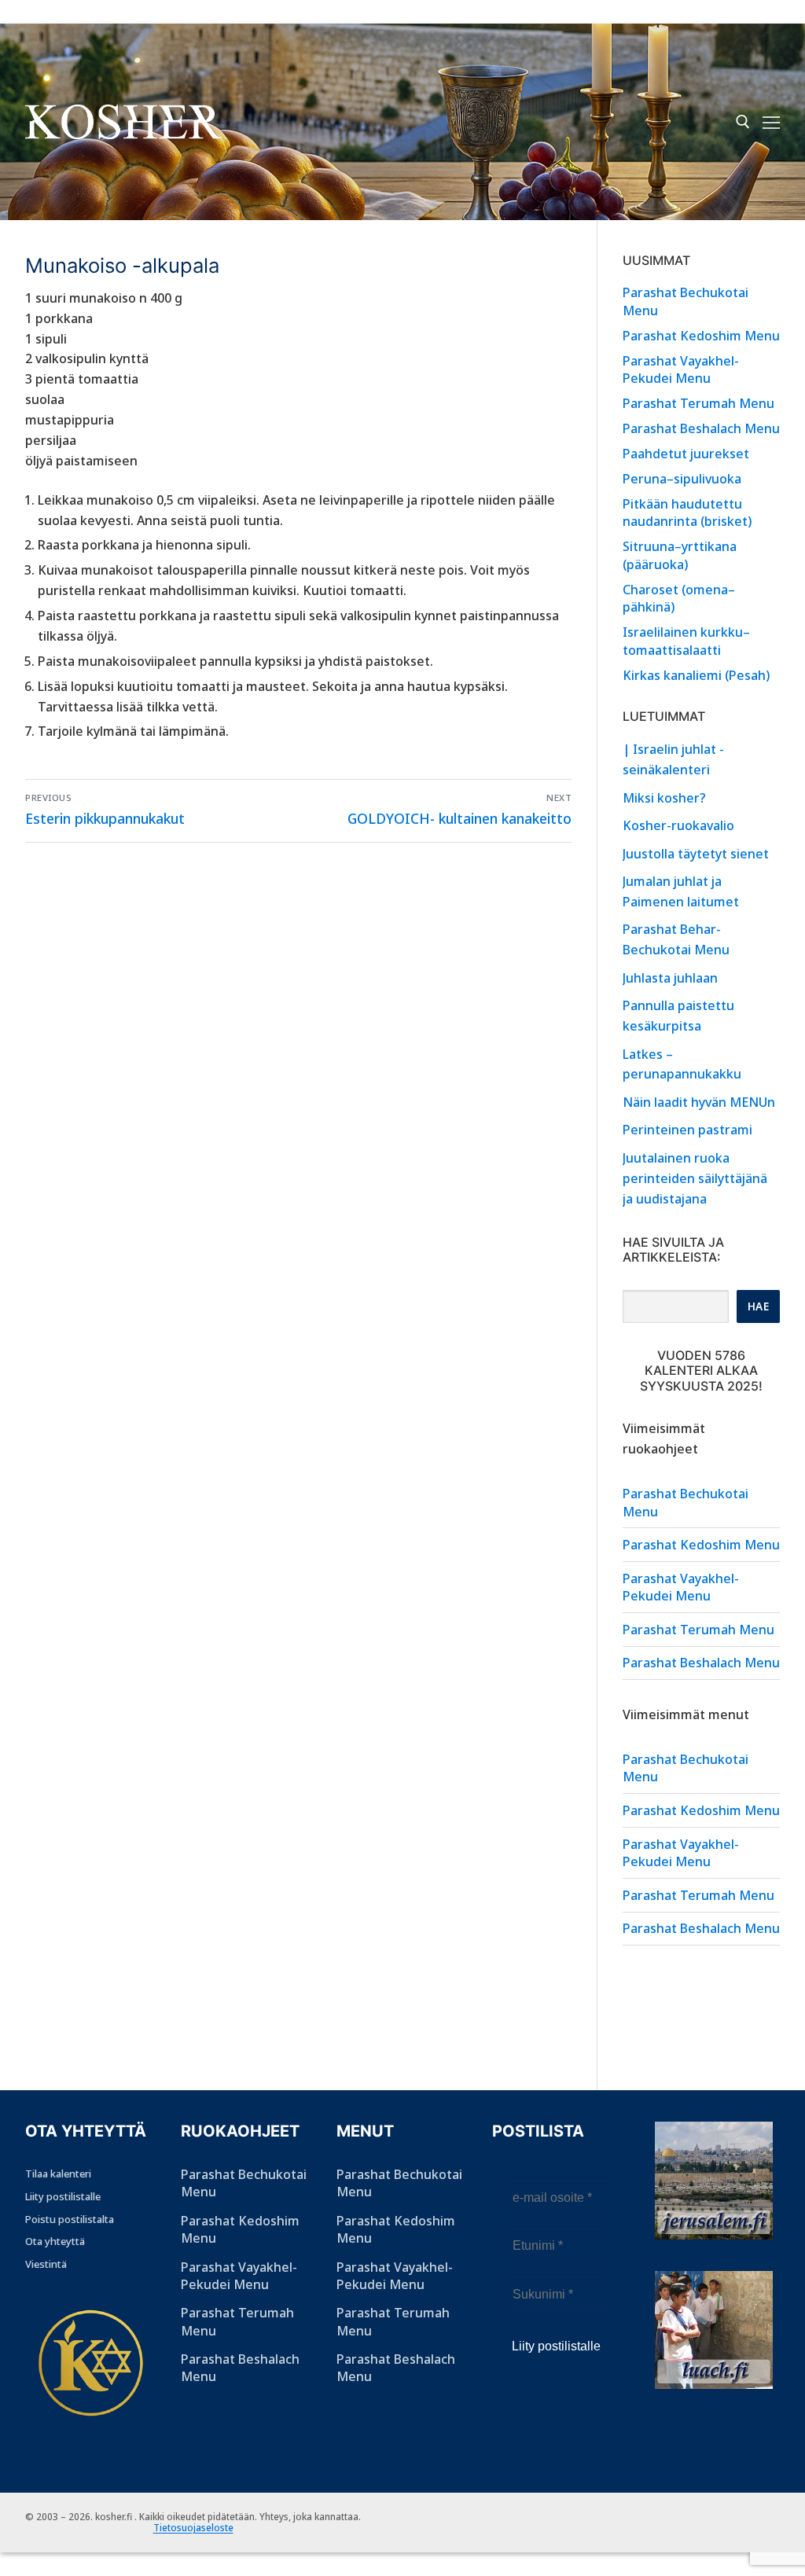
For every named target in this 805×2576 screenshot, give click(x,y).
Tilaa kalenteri (58, 2174)
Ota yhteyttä (55, 2241)
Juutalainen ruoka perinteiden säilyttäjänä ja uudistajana (695, 1178)
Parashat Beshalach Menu (701, 428)
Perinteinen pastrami (687, 1130)
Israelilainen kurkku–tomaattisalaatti (686, 641)
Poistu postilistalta (70, 2219)
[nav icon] (771, 122)
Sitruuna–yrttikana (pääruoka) (680, 555)
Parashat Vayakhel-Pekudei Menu (681, 369)
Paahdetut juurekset (686, 454)
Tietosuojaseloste (193, 2528)
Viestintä (46, 2264)
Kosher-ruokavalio (678, 825)
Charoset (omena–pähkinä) (679, 598)
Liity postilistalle (63, 2196)
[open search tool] (743, 122)
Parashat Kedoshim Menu (701, 336)
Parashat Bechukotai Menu (686, 301)
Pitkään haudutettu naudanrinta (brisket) (687, 513)
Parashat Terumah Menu (698, 403)
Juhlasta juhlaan (670, 978)
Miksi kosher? (664, 798)
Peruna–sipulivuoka (682, 479)
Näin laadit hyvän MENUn (700, 1102)
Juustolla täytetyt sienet (696, 854)
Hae (759, 1306)
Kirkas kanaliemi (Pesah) (696, 675)
